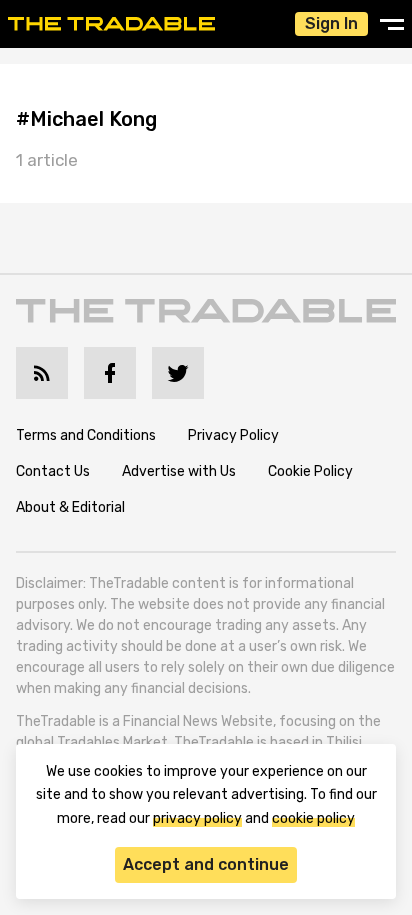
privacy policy (197, 818)
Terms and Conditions (86, 435)
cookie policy (313, 818)
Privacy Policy (233, 435)
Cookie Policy (310, 471)
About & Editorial (70, 507)
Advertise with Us (179, 471)
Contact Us (53, 471)
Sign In (331, 23)
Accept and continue (206, 864)
